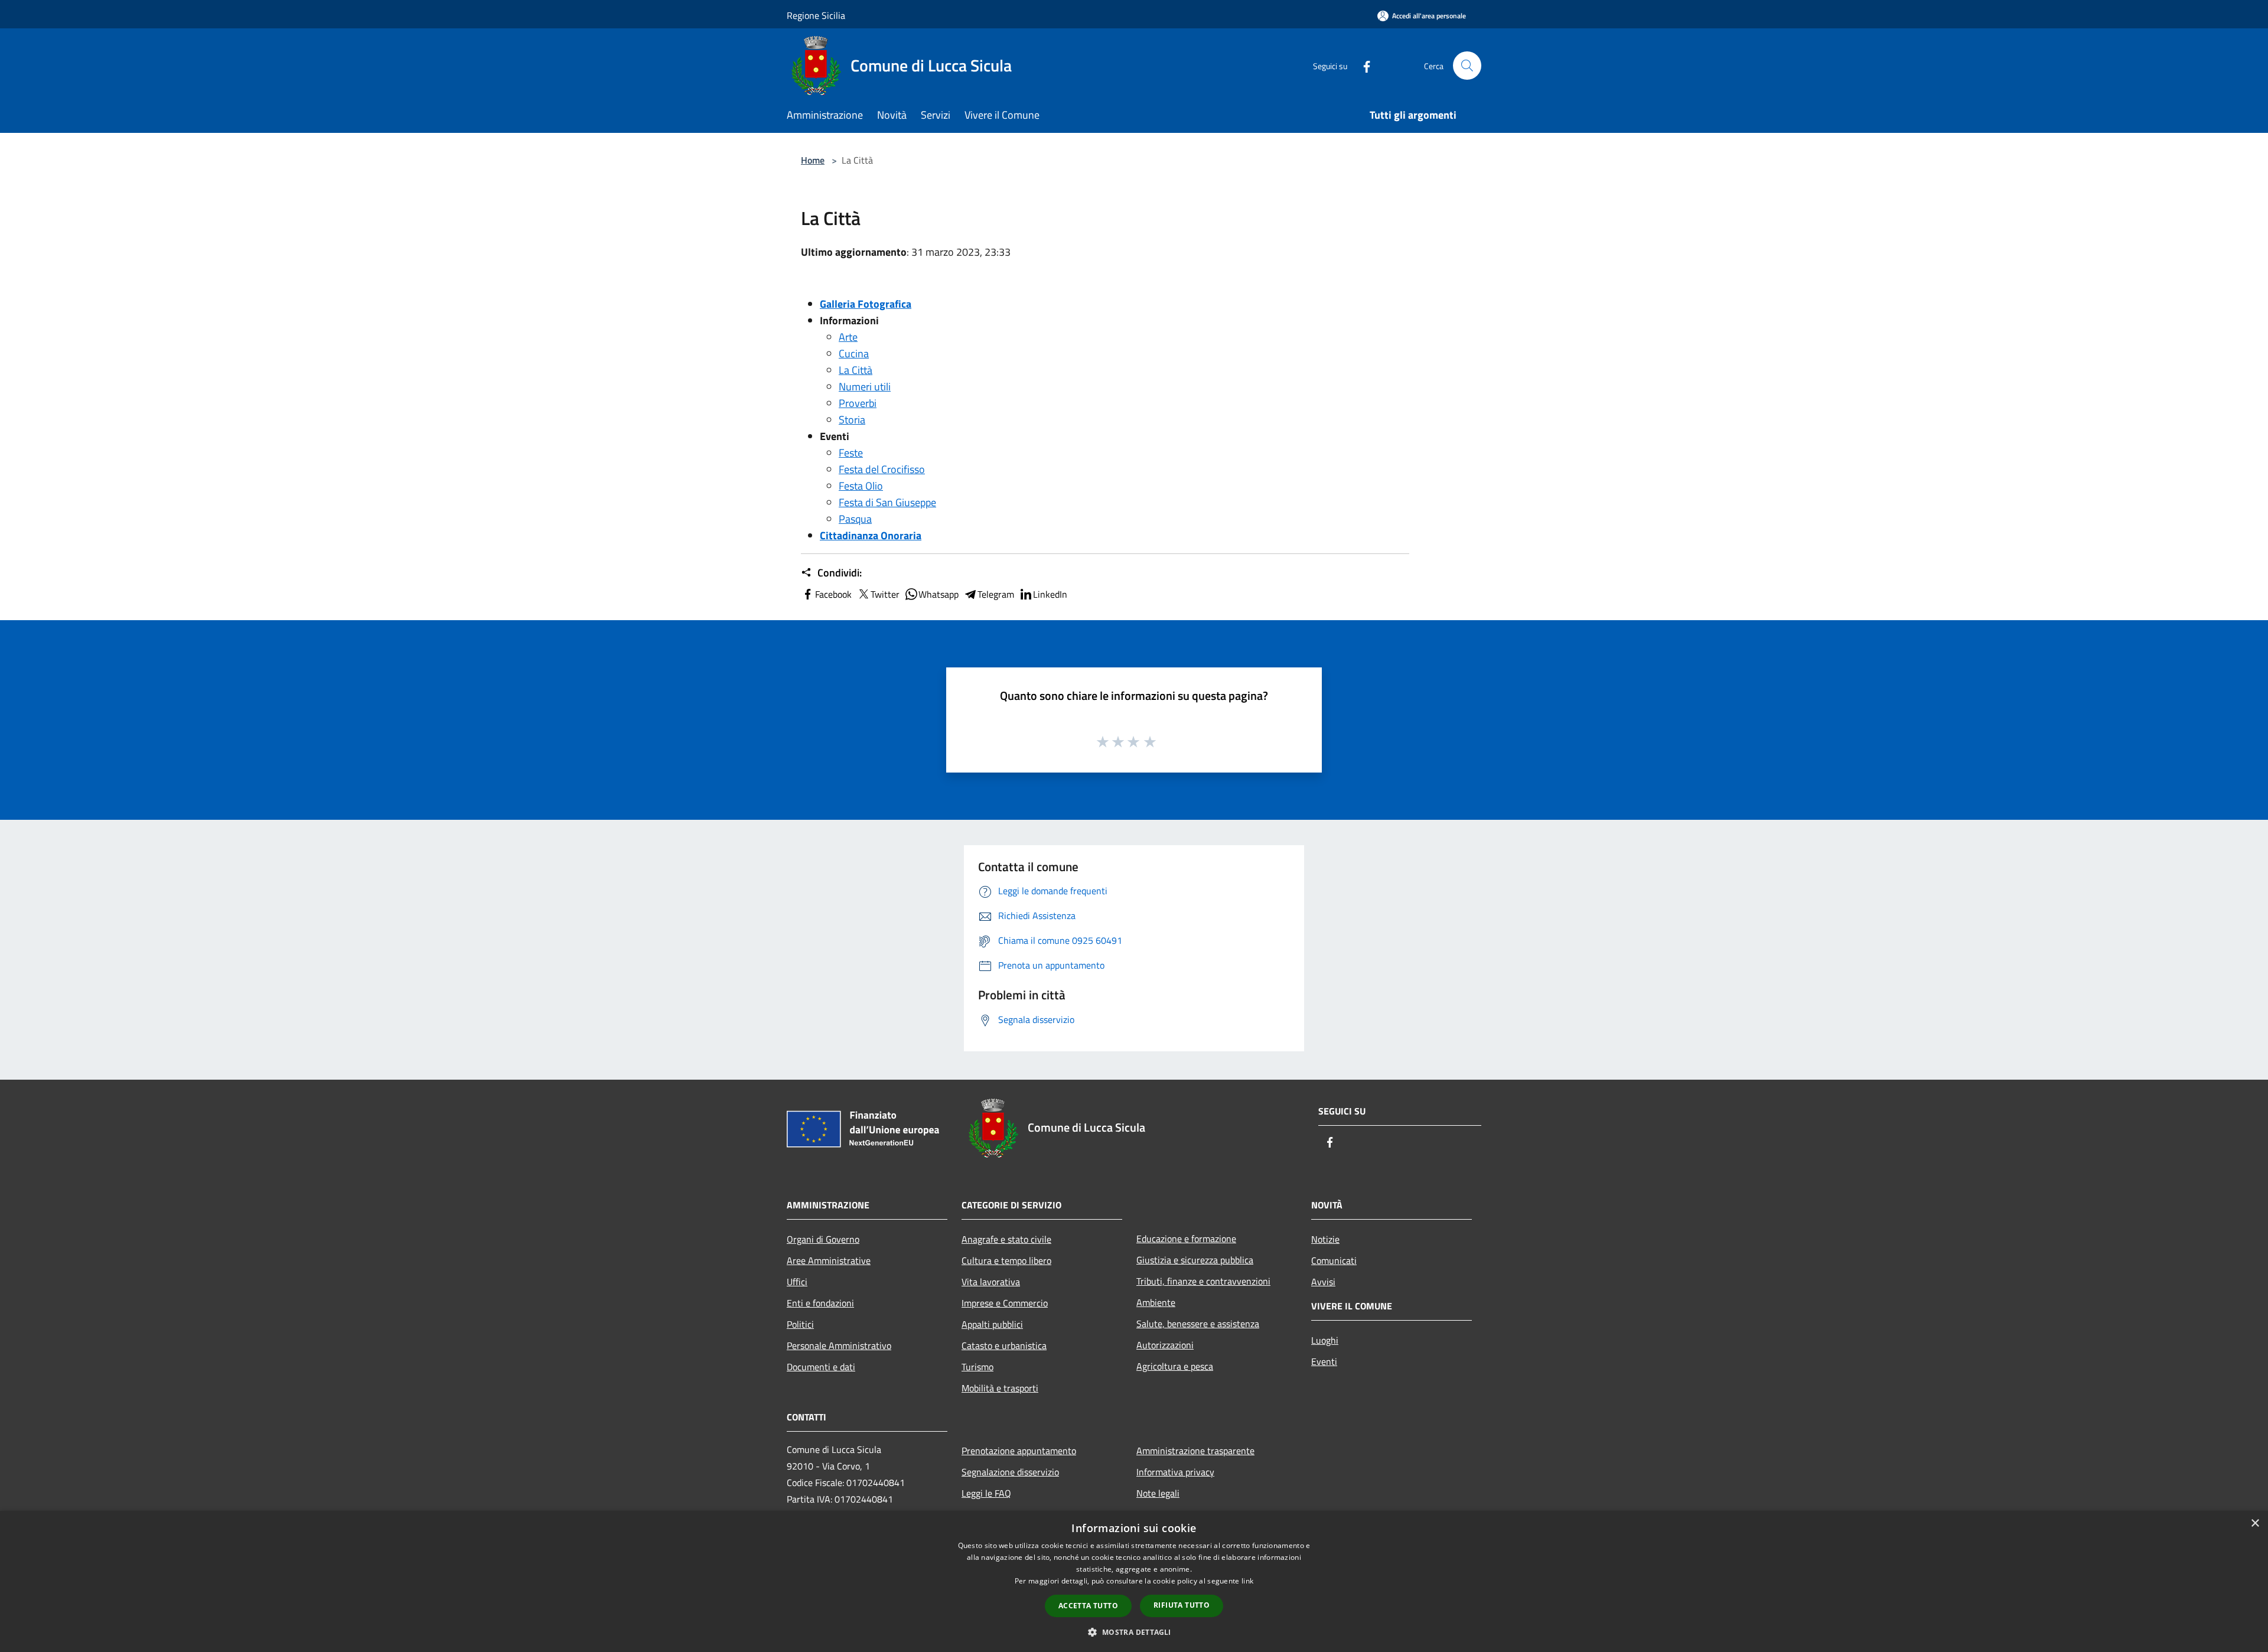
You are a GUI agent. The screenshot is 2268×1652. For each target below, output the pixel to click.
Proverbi (858, 403)
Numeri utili (865, 387)
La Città (856, 370)
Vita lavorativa (991, 1282)
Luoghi (1325, 1340)
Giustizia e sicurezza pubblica (1195, 1260)
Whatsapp (939, 594)
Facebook (833, 594)
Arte (848, 337)
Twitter (885, 594)
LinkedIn (1050, 594)
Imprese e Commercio (1005, 1303)
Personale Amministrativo (839, 1345)
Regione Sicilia (816, 15)
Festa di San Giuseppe (887, 502)
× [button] (2255, 1524)
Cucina (854, 353)
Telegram (996, 594)
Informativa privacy (1175, 1472)
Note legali (1158, 1493)
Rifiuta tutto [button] (1182, 1605)
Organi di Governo (823, 1239)
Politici (800, 1324)
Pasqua (855, 519)
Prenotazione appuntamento (1019, 1451)
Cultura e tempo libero (1006, 1260)
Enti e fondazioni (820, 1303)
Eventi (1324, 1361)
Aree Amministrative (829, 1260)
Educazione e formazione (1186, 1239)
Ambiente (1156, 1302)
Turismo (977, 1367)
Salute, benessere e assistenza (1198, 1324)
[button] (1134, 1632)
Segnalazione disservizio (1010, 1472)
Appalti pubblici (992, 1324)
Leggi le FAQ (986, 1493)
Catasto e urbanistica (1004, 1345)
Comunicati (1334, 1260)
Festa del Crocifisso (882, 469)
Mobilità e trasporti (1000, 1388)
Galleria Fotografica (866, 304)
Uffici (797, 1282)
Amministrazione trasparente (1195, 1451)
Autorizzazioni (1165, 1345)
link (1247, 1581)
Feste (851, 453)
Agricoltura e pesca (1175, 1366)
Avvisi (1323, 1282)
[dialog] (1134, 1581)
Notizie (1325, 1239)
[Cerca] (1467, 66)
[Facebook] (1362, 65)
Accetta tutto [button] (1088, 1606)
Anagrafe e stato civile (1006, 1239)
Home (813, 160)
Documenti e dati (821, 1367)
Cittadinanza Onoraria (871, 535)
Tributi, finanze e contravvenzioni (1203, 1281)
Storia (852, 420)
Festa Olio (861, 486)
